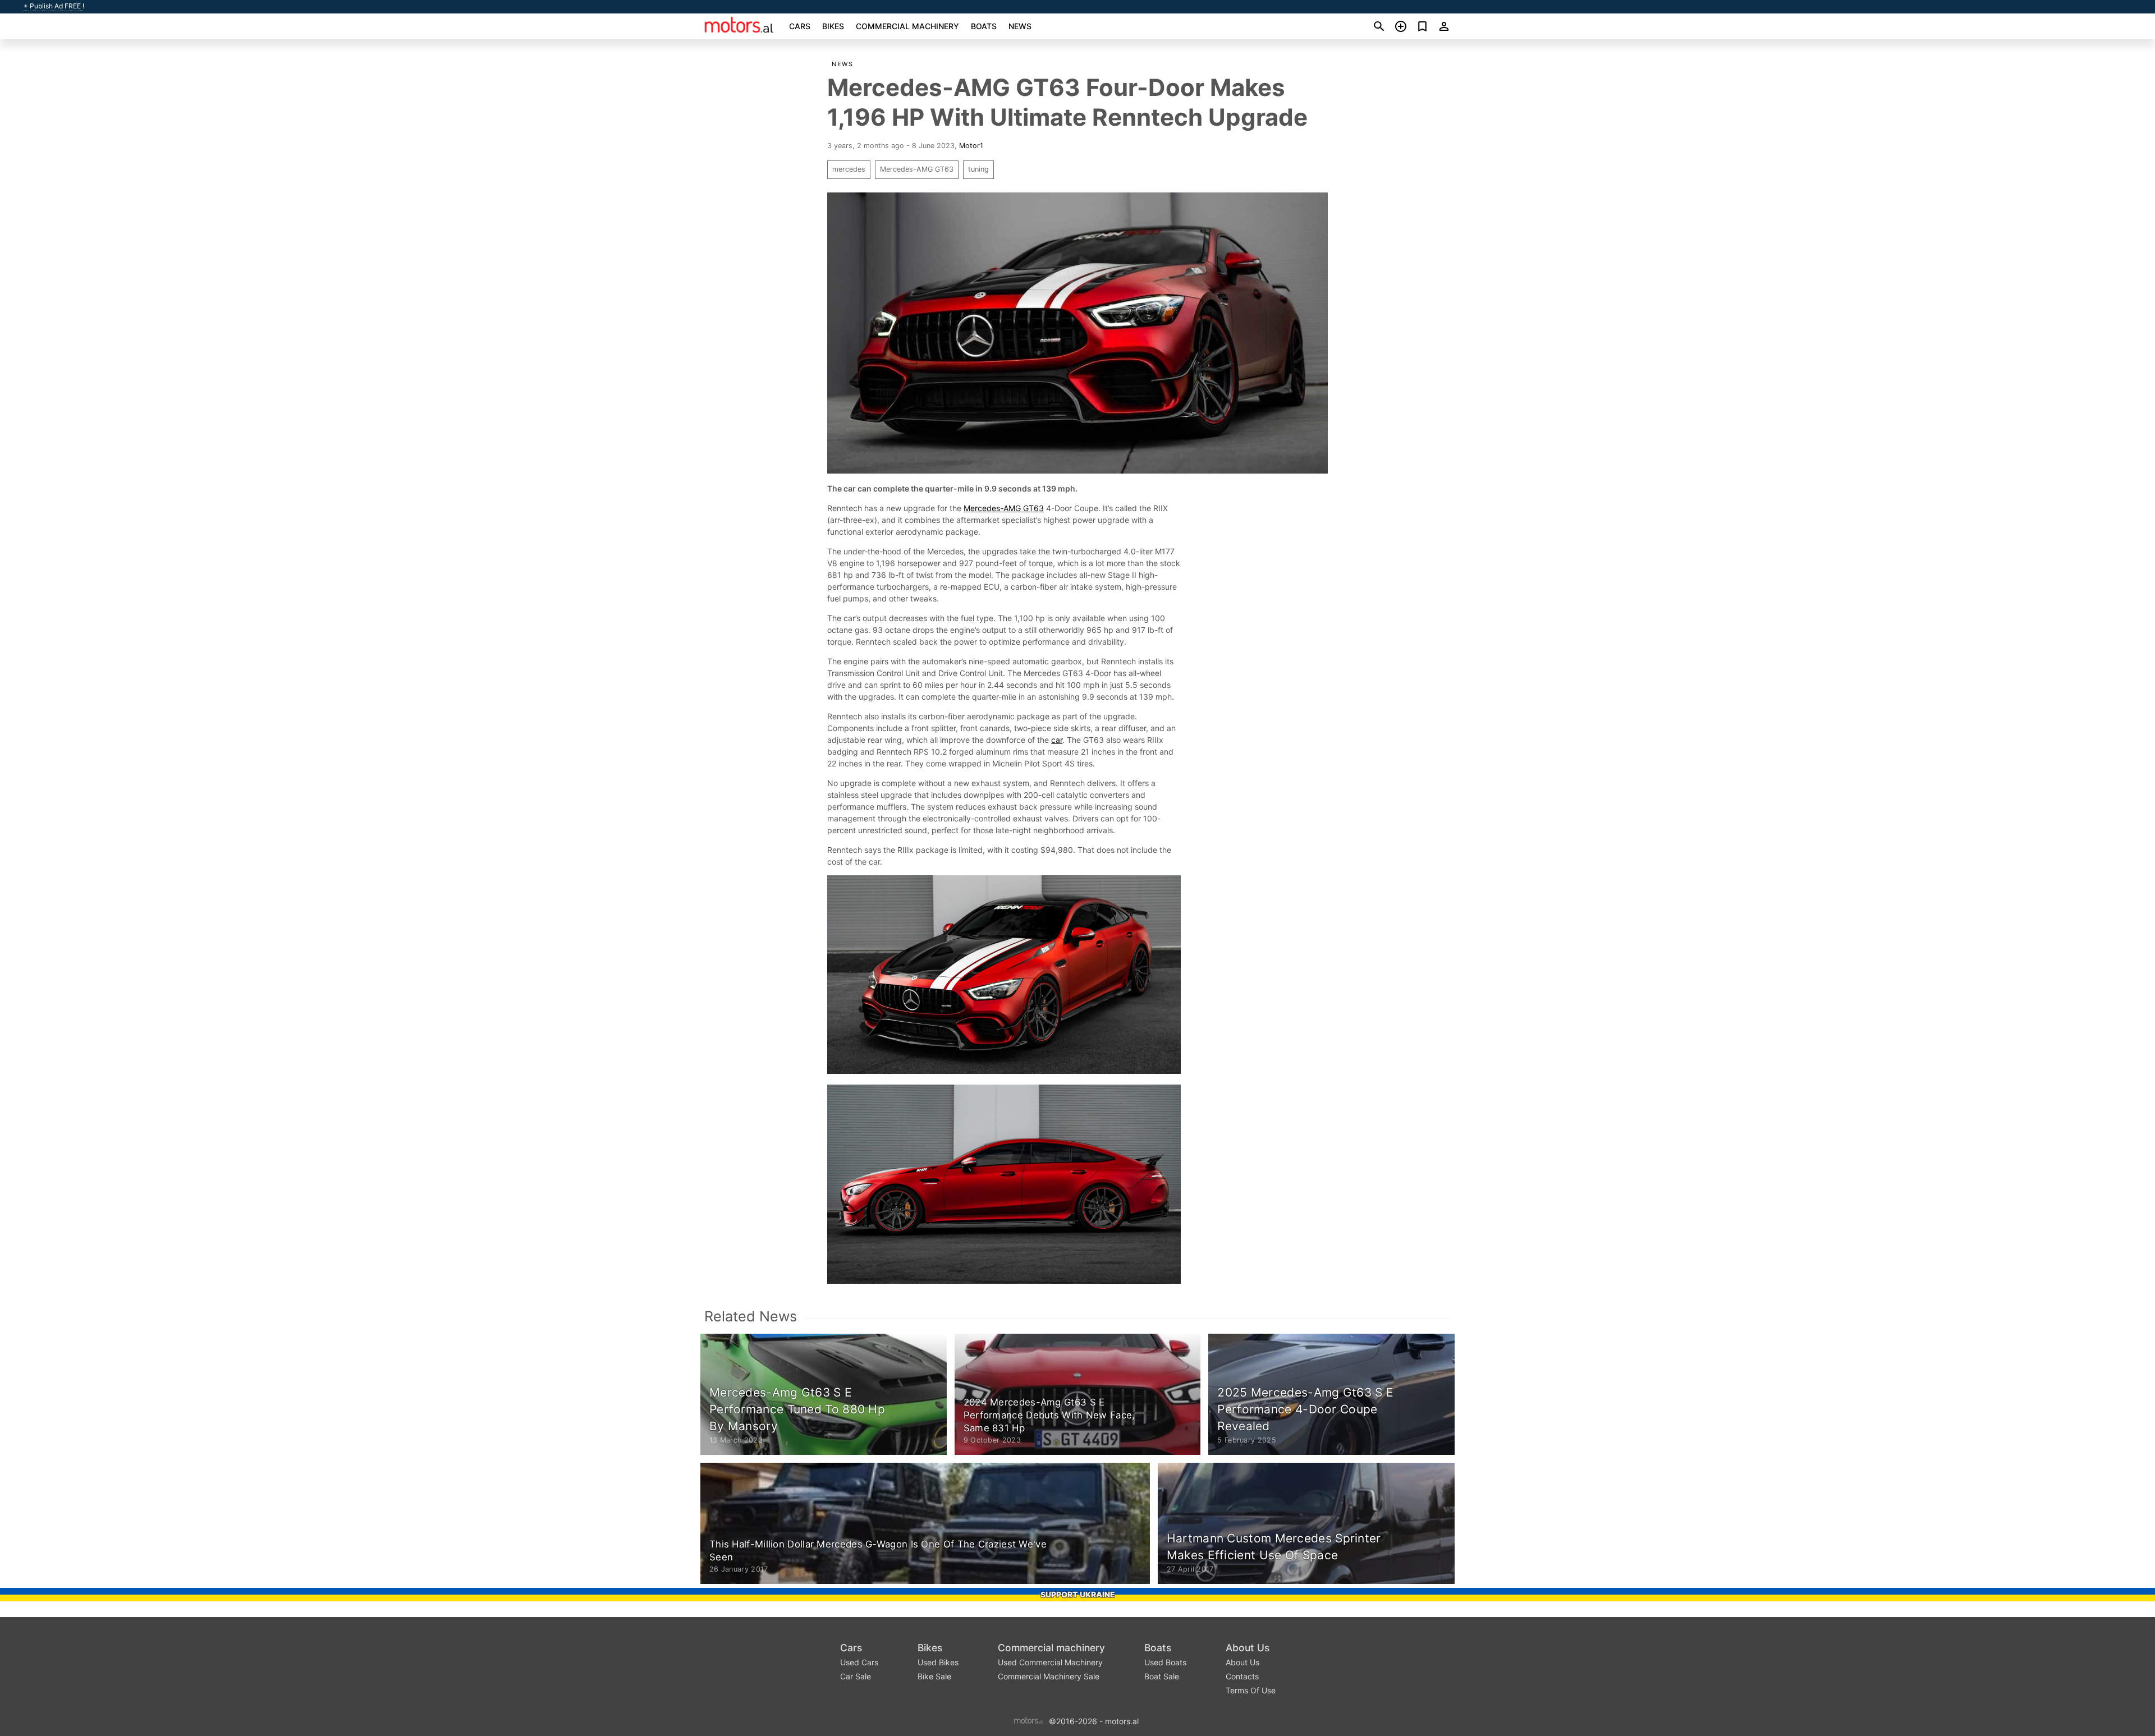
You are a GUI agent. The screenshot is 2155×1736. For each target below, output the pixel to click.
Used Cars (859, 1662)
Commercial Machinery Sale (1049, 1676)
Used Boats (1165, 1662)
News (1020, 26)
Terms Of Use (1251, 1690)
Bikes (833, 26)
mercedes (849, 169)
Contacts (1242, 1676)
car (1057, 740)
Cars (800, 26)
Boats (984, 26)
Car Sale (856, 1676)
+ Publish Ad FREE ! (54, 6)
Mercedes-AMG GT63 (917, 169)
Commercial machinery (907, 26)
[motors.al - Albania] (1029, 1720)
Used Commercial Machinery (1050, 1662)
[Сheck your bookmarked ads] (1422, 26)
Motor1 (971, 146)
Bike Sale (934, 1676)
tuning (978, 169)
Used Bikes (938, 1662)
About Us (1248, 1648)
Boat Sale (1162, 1676)
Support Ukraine (1078, 1594)
